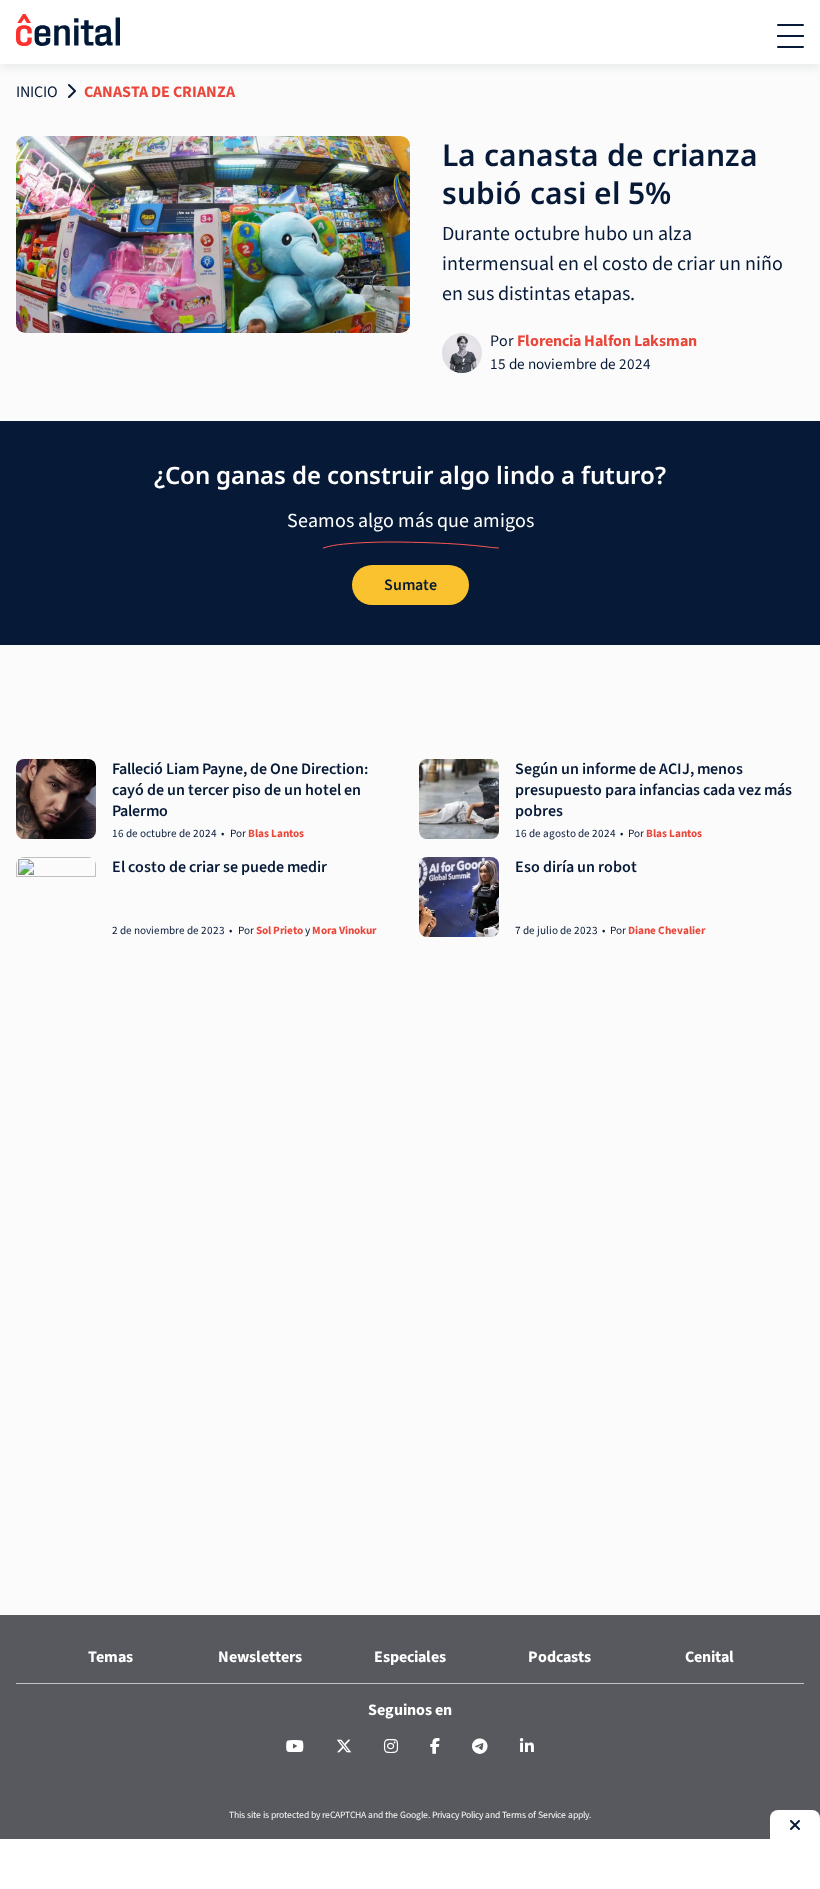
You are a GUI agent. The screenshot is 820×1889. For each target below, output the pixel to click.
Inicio (37, 92)
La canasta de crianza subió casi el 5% (600, 173)
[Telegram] (480, 1747)
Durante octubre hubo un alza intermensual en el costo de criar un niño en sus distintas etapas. (612, 264)
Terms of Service (534, 1815)
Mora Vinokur (344, 930)
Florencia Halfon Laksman (607, 341)
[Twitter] (344, 1747)
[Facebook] (435, 1747)
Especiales (410, 1657)
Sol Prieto (279, 930)
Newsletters (260, 1657)
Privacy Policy (457, 1815)
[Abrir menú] (790, 36)
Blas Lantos (276, 833)
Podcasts (559, 1657)
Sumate (410, 585)
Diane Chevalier (666, 930)
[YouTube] (295, 1747)
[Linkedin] (527, 1747)
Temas (110, 1657)
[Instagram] (391, 1747)
